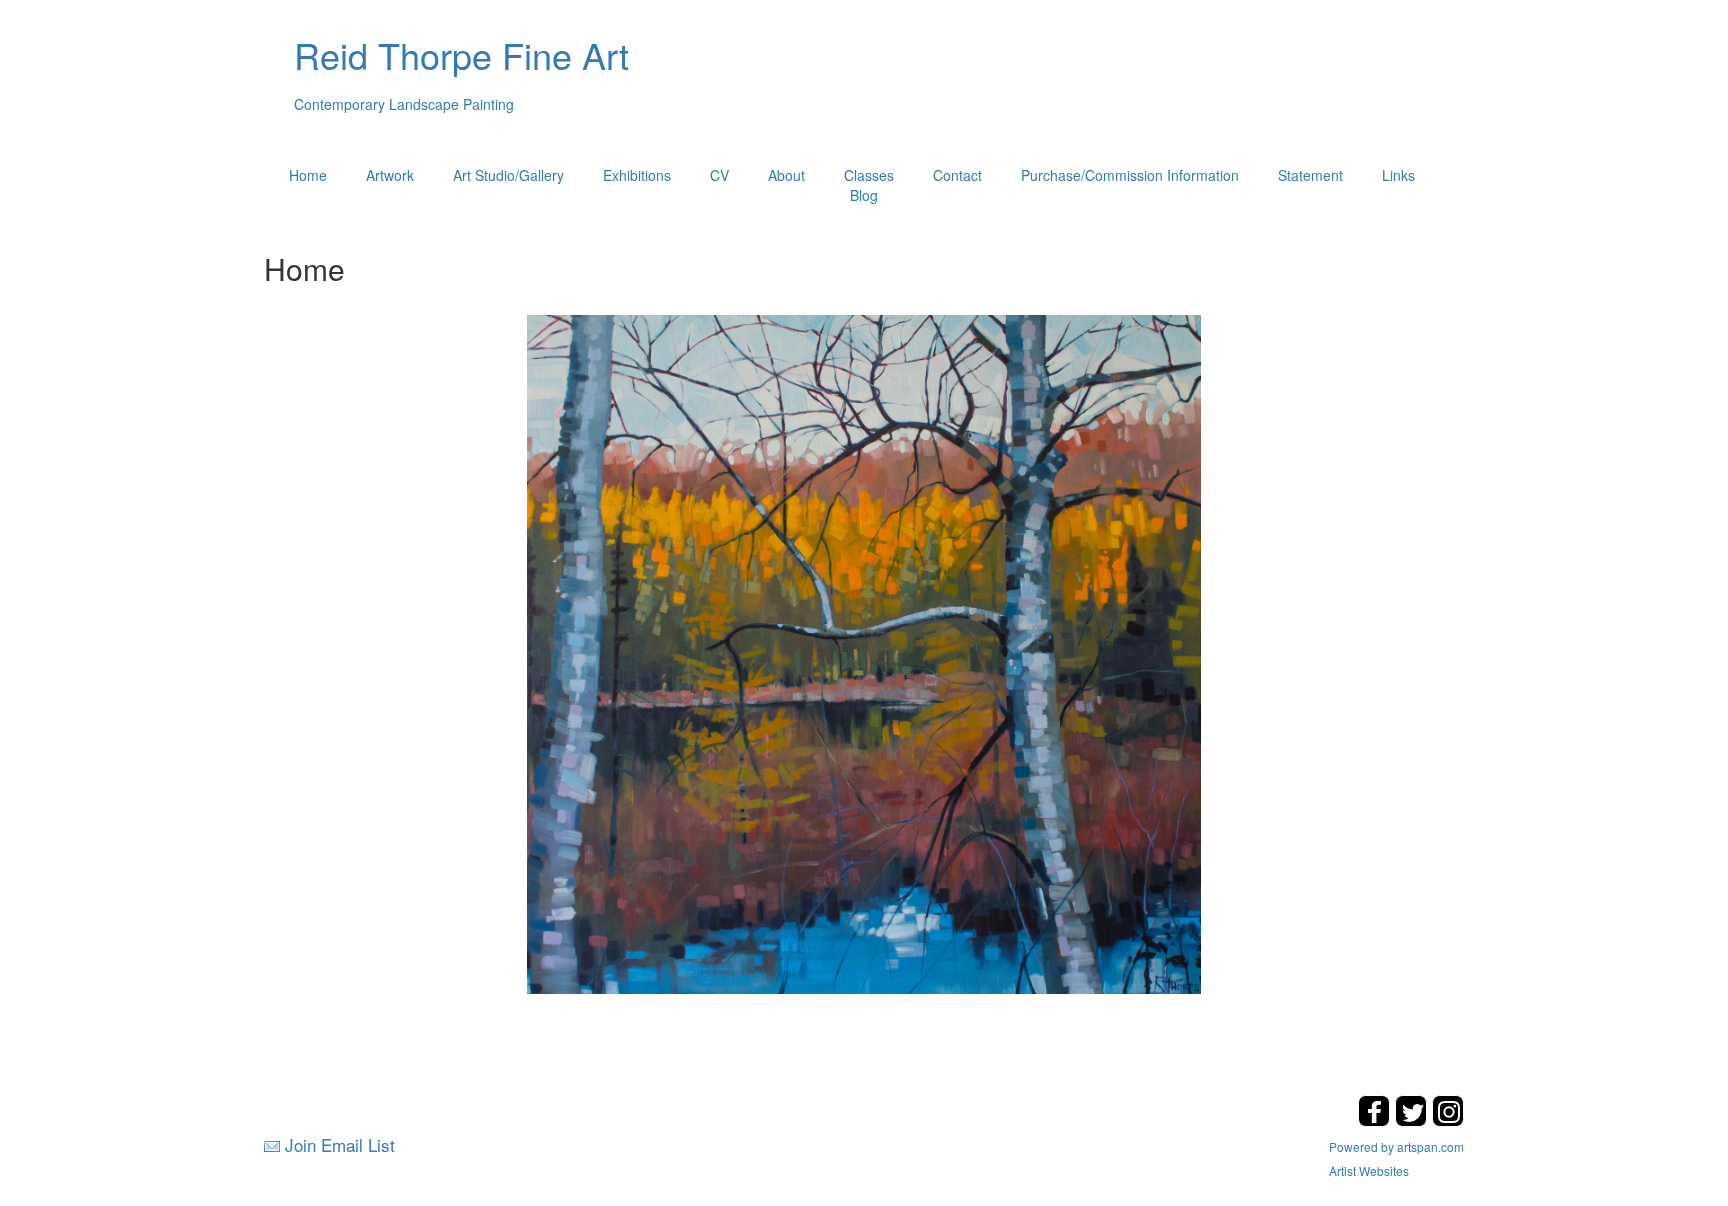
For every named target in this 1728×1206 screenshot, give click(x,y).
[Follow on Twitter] (1413, 1120)
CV (719, 175)
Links (1398, 175)
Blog (864, 195)
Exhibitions (637, 175)
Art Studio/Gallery (508, 175)
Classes (869, 175)
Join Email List (340, 1144)
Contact (957, 175)
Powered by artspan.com (1396, 1146)
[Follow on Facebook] (1376, 1120)
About (786, 175)
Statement (1310, 175)
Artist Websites (1369, 1170)
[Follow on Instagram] (1448, 1120)
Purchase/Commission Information (1130, 175)
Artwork (390, 175)
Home (308, 175)
